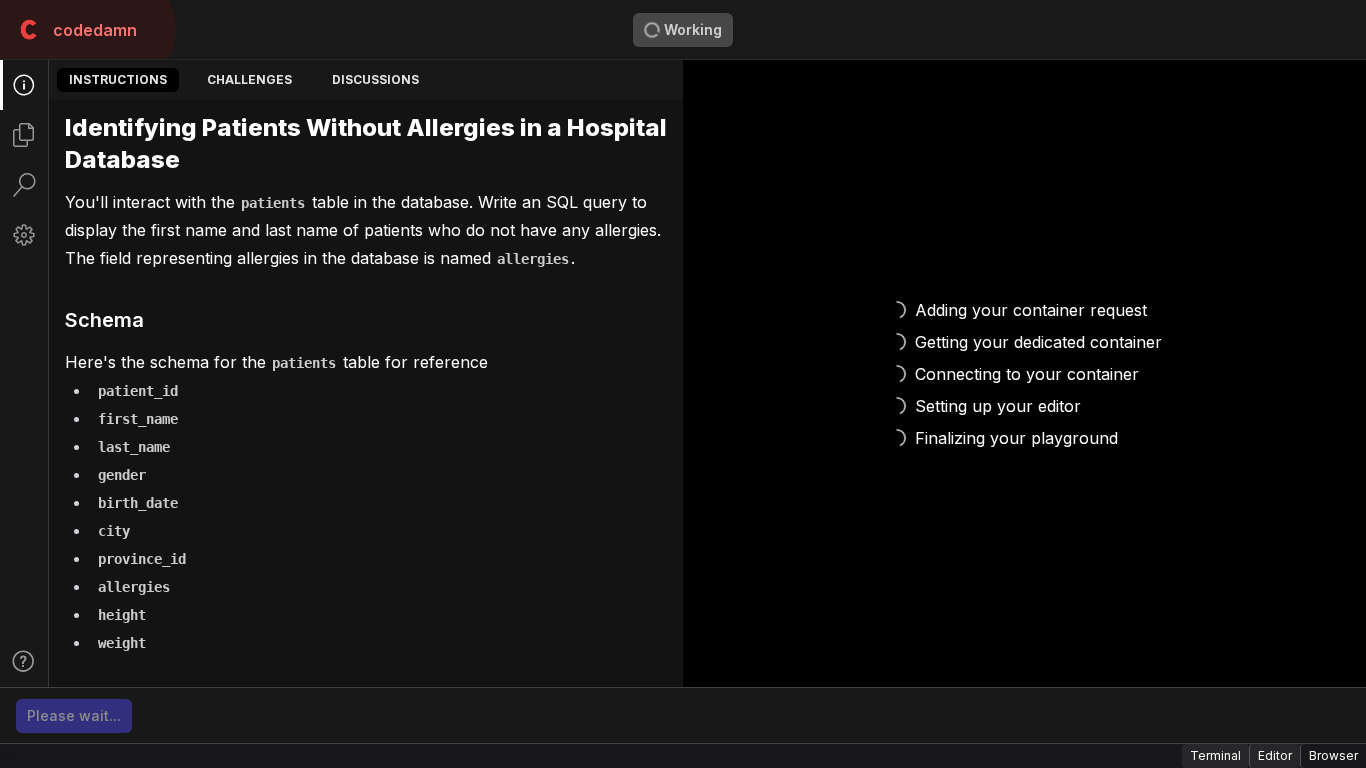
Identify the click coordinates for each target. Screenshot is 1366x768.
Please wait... (74, 715)
